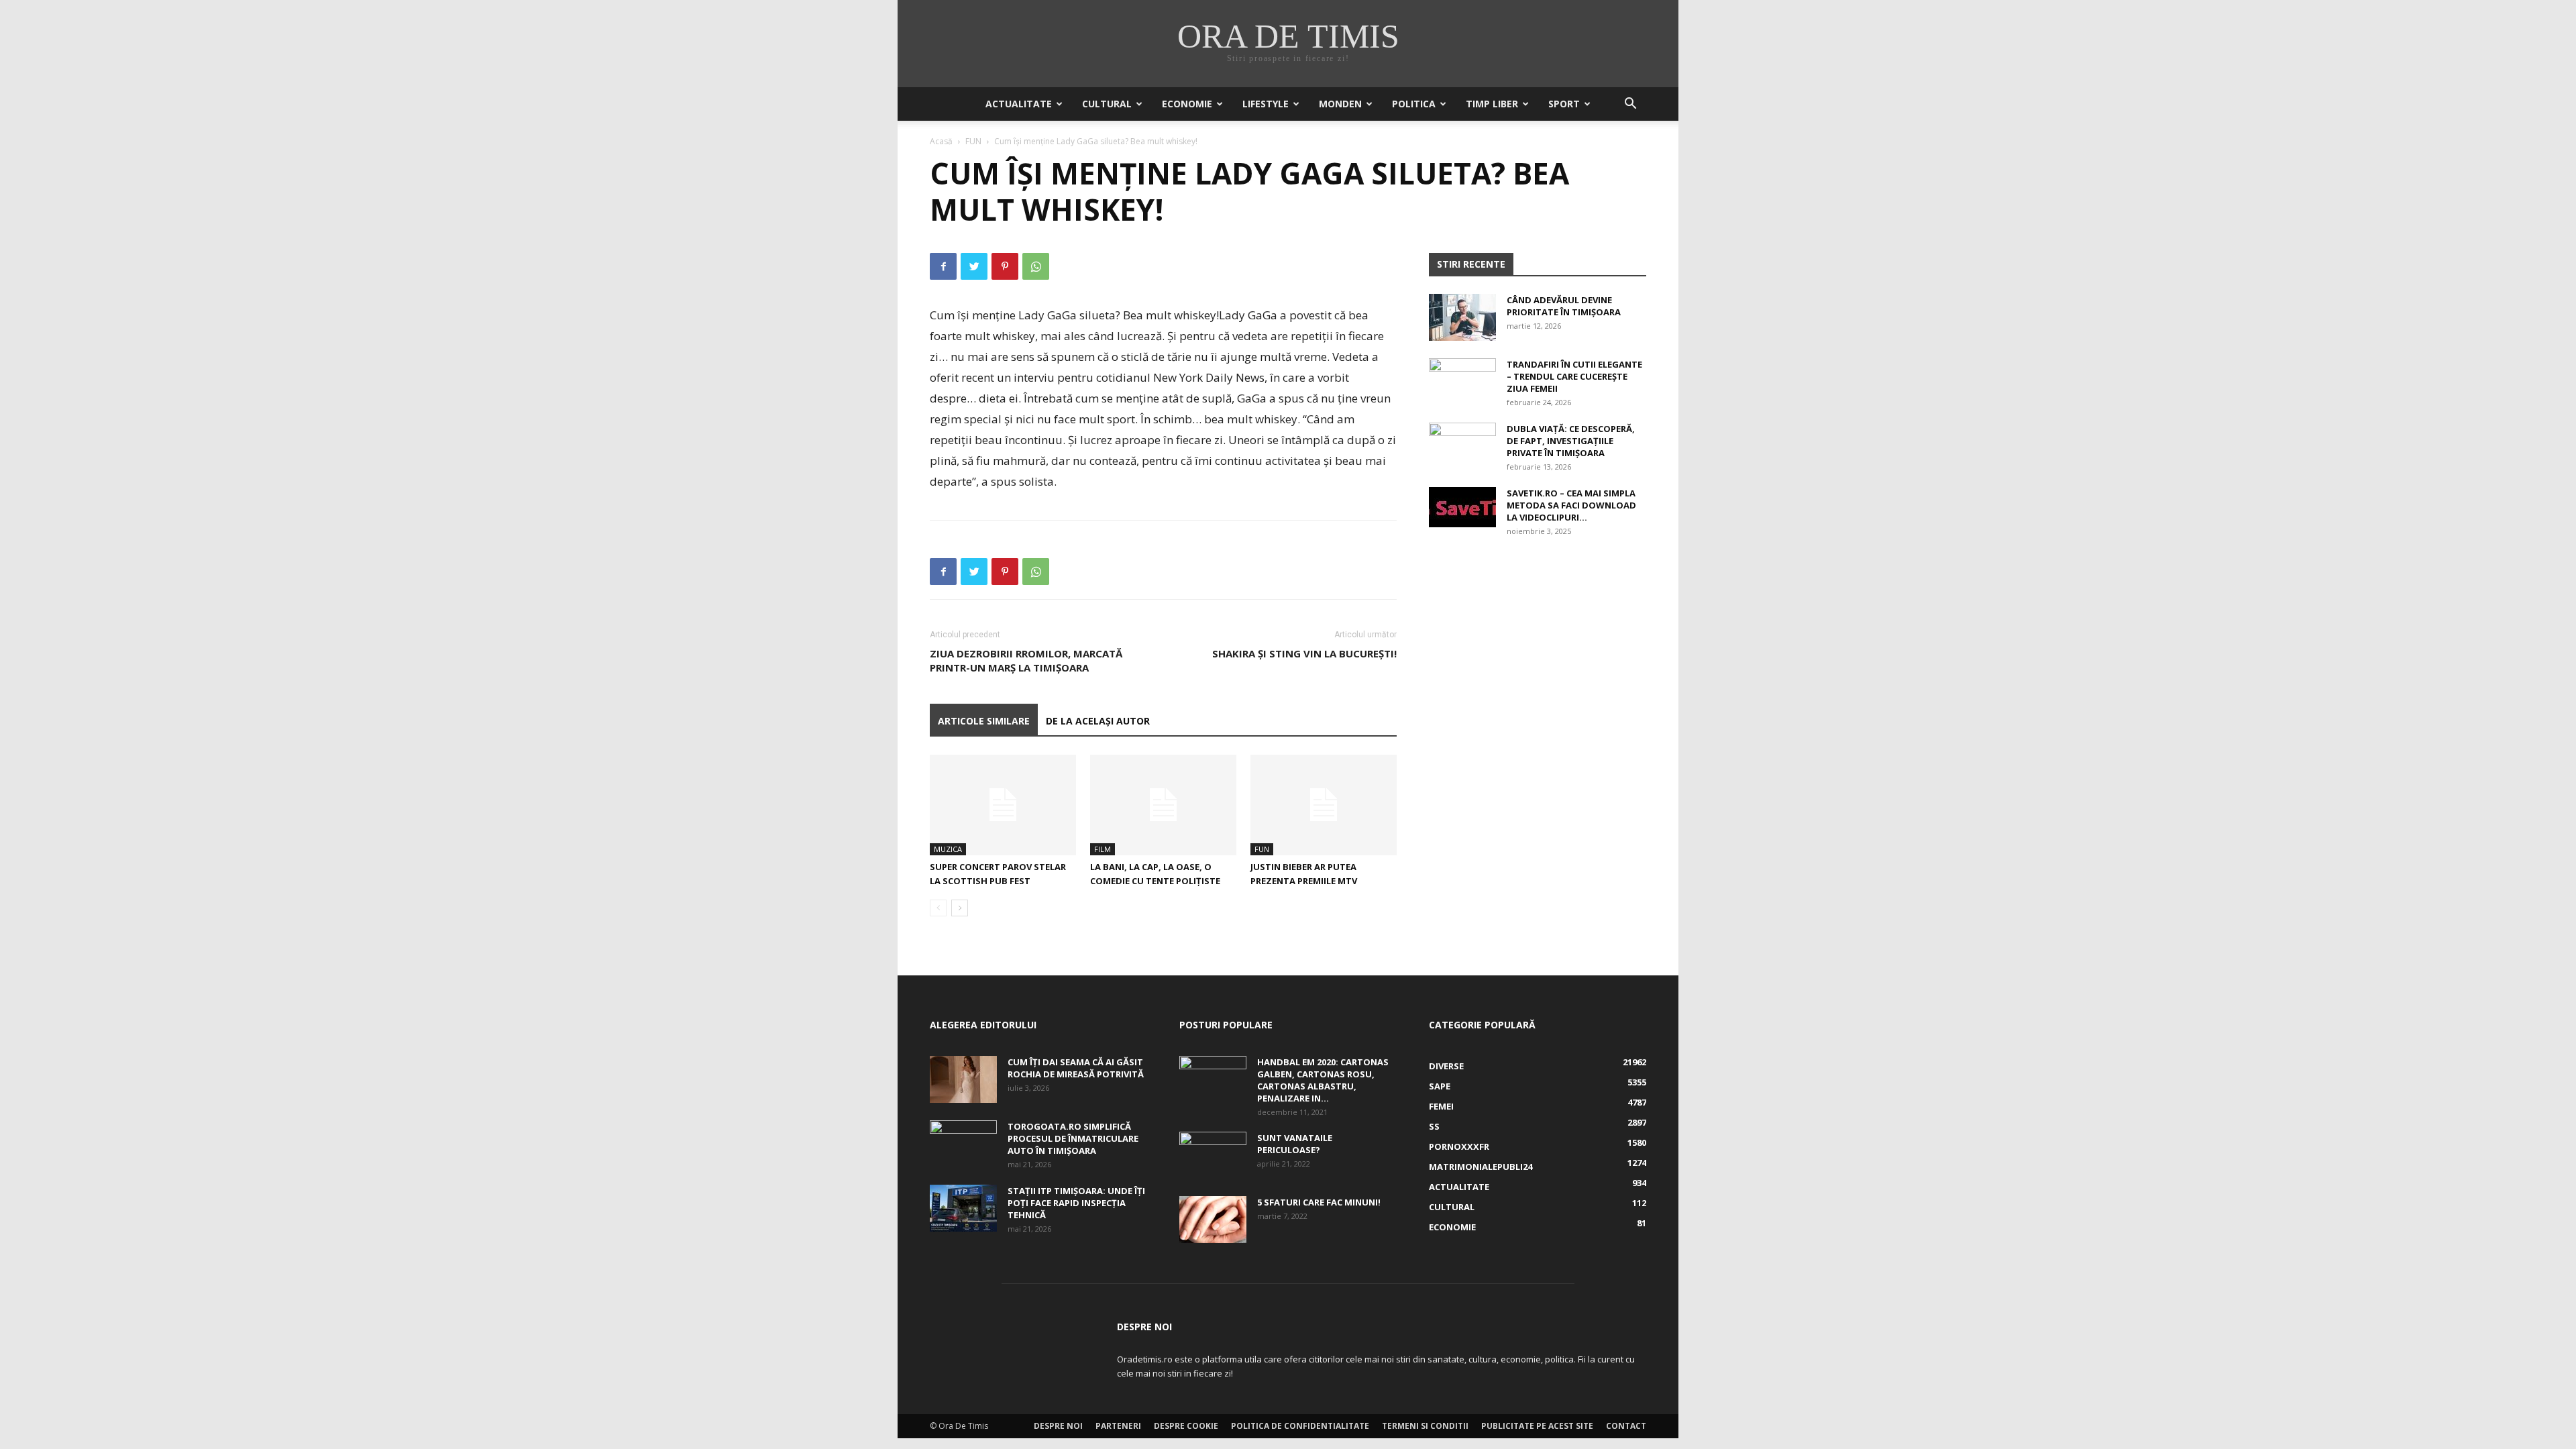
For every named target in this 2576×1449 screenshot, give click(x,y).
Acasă (941, 141)
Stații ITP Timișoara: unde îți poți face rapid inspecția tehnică (1076, 1203)
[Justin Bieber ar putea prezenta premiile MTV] (1324, 805)
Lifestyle (1266, 104)
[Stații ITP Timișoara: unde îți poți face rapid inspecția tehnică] (963, 1208)
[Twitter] (974, 266)
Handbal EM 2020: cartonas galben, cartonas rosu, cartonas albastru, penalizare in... (1323, 1080)
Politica (1414, 104)
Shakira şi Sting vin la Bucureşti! (1304, 653)
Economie (1187, 104)
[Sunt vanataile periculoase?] (1213, 1155)
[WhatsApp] (1036, 266)
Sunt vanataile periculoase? (1295, 1144)
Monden (1340, 104)
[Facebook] (943, 266)
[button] (1630, 105)
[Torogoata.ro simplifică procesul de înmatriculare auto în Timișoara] (963, 1144)
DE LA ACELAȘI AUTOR (1098, 721)
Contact (1626, 1426)
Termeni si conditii (1425, 1426)
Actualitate (1019, 104)
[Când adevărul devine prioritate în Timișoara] (1462, 317)
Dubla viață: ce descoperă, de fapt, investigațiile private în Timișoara (1571, 441)
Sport (1564, 104)
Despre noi (1058, 1426)
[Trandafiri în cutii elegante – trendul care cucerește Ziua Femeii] (1462, 382)
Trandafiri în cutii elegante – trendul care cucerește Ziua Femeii (1574, 376)
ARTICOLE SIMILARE (984, 721)
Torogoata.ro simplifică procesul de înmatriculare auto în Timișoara (1073, 1138)
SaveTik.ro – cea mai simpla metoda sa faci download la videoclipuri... (1571, 505)
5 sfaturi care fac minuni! (1319, 1202)
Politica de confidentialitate (1300, 1426)
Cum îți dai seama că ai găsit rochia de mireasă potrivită (1076, 1068)
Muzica (948, 849)
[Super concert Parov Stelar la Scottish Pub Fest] (1003, 805)
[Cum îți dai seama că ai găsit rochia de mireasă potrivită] (963, 1079)
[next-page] (960, 908)
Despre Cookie (1186, 1426)
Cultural (1107, 104)
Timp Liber (1492, 104)
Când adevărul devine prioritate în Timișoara (1564, 306)
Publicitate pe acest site (1537, 1426)
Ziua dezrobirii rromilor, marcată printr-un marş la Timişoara (1026, 660)
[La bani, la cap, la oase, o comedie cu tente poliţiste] (1163, 805)
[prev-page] (938, 908)
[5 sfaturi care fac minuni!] (1213, 1220)
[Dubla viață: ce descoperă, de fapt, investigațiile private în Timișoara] (1462, 446)
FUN (973, 141)
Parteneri (1118, 1426)
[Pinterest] (1005, 266)
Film (1103, 849)
